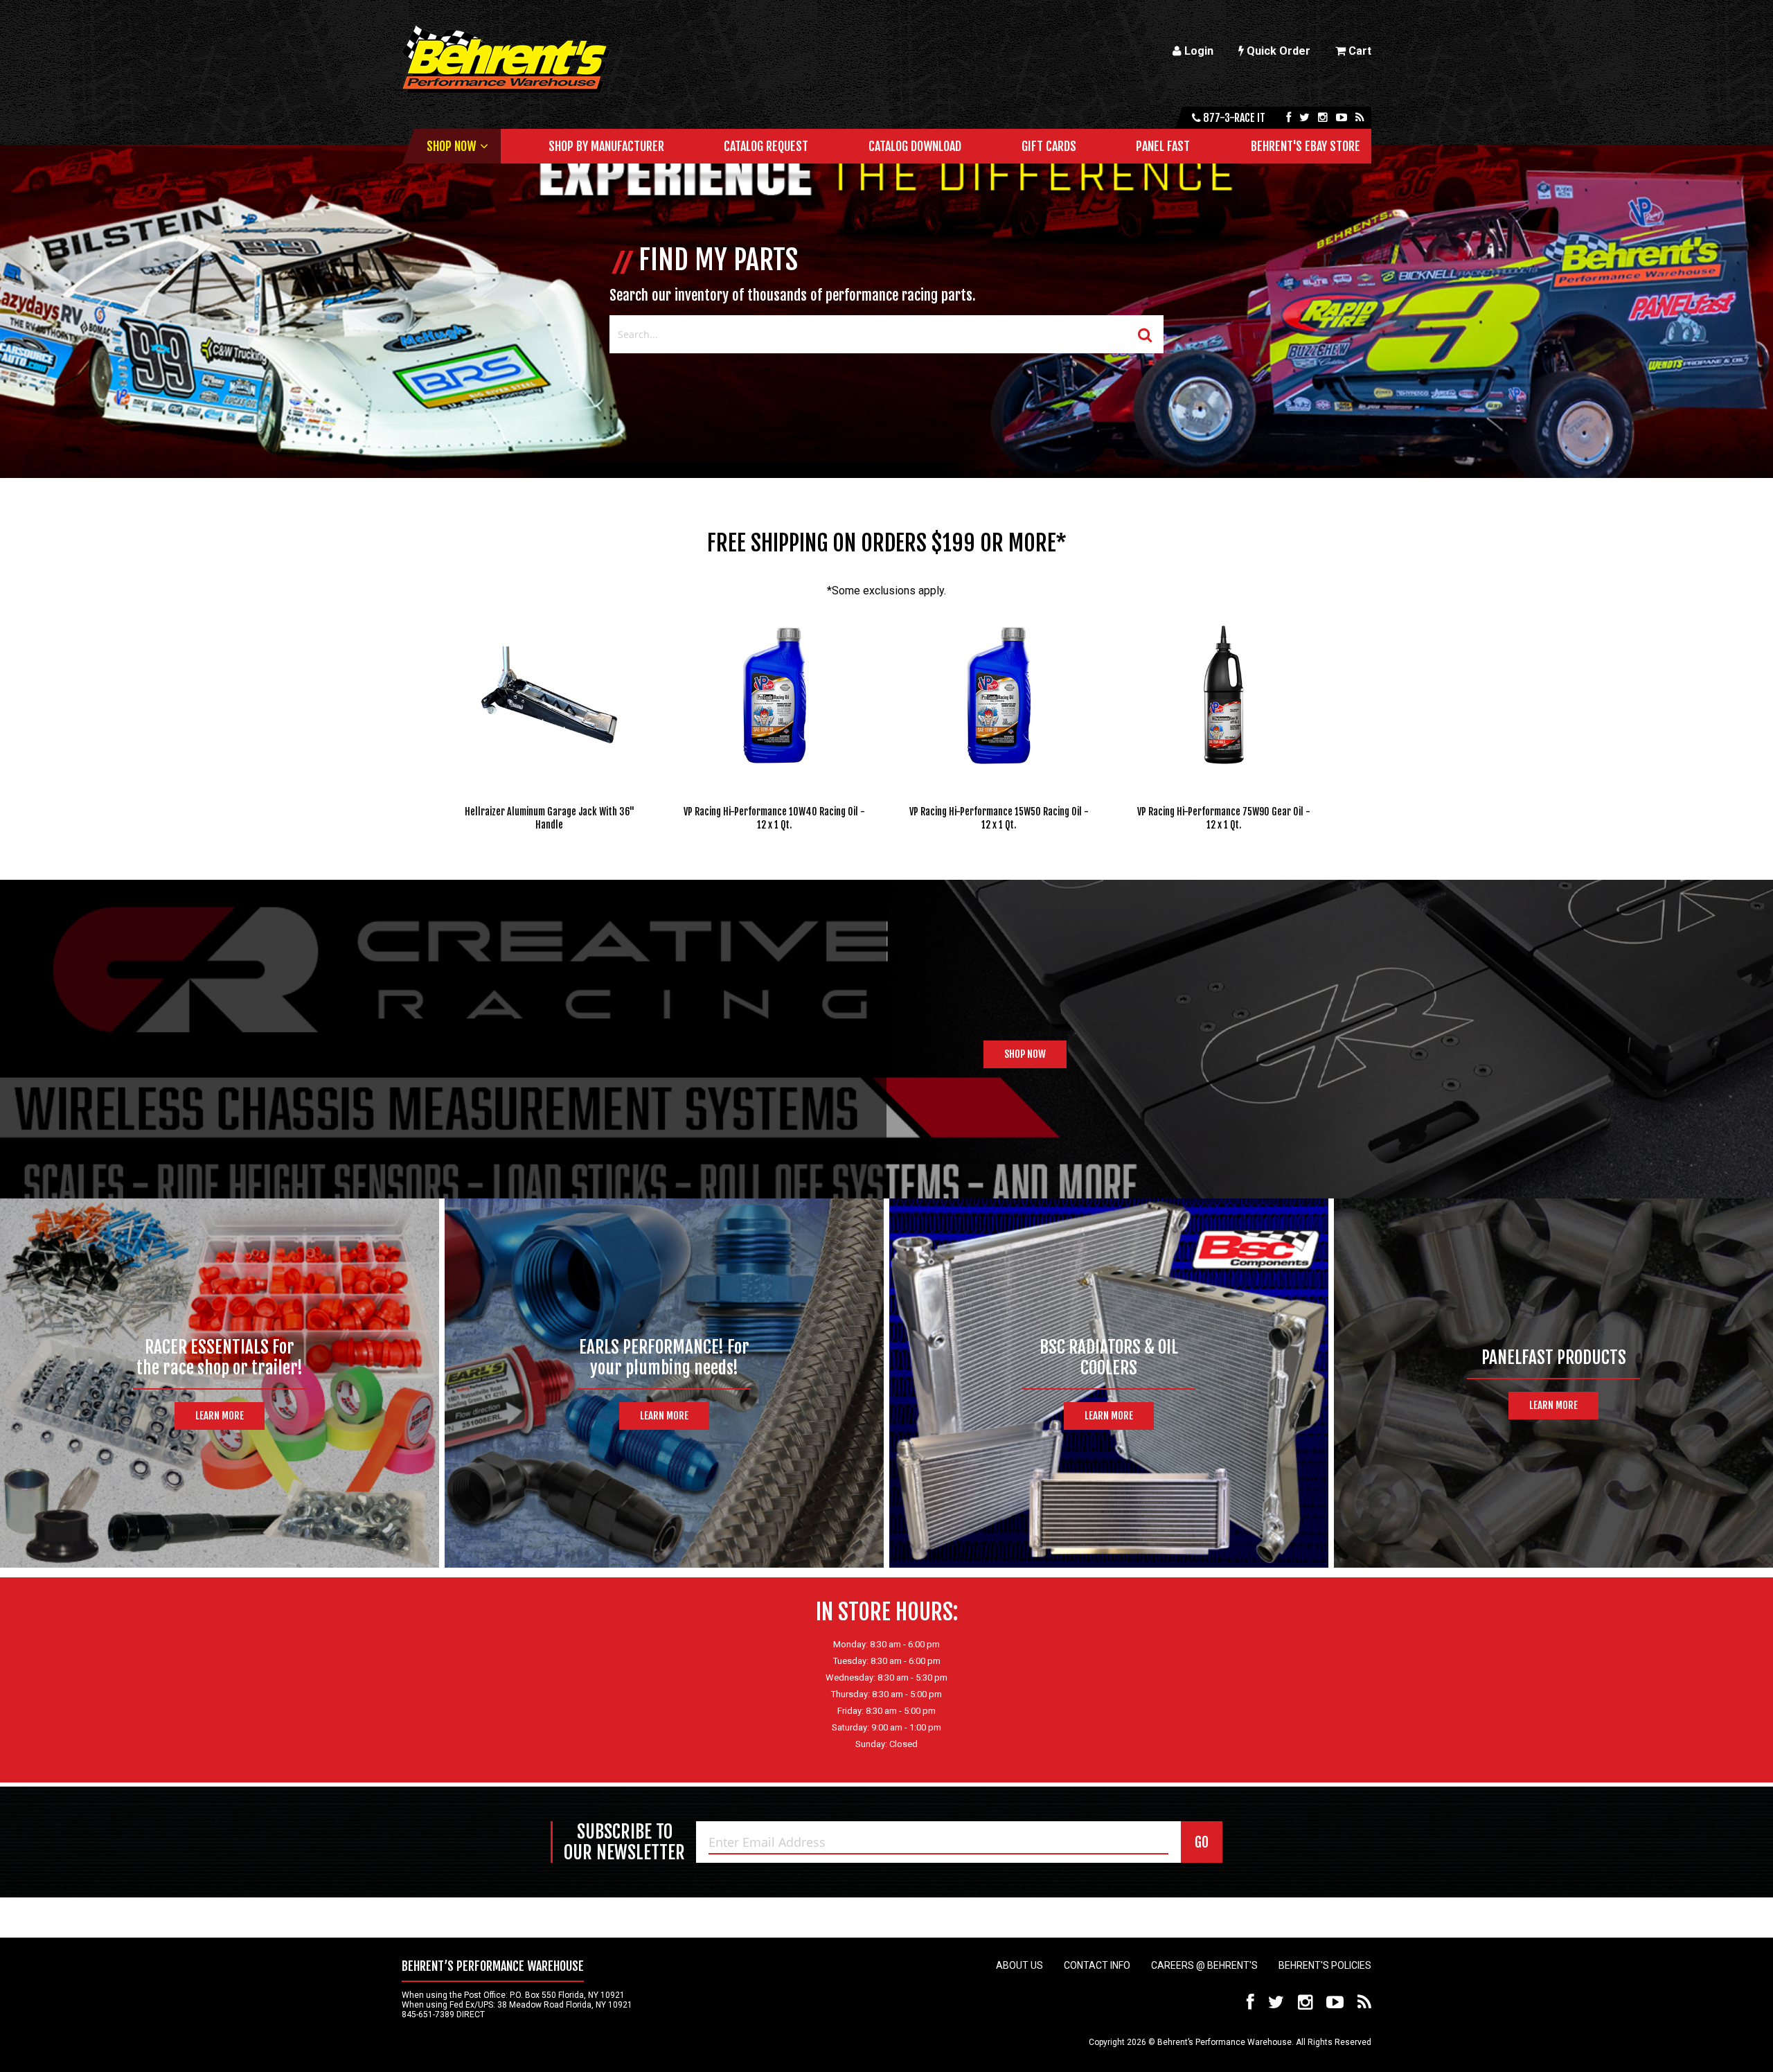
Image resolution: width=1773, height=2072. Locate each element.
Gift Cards (1049, 146)
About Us (1019, 1965)
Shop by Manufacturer (606, 146)
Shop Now (451, 146)
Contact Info (1097, 1965)
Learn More (220, 1416)
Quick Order (1277, 51)
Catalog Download (915, 146)
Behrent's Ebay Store (1306, 146)
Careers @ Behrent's (1204, 1965)
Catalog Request (766, 146)
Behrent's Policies (1325, 1965)
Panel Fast (1163, 146)
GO (1202, 1842)
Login (1197, 51)
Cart (1358, 51)
